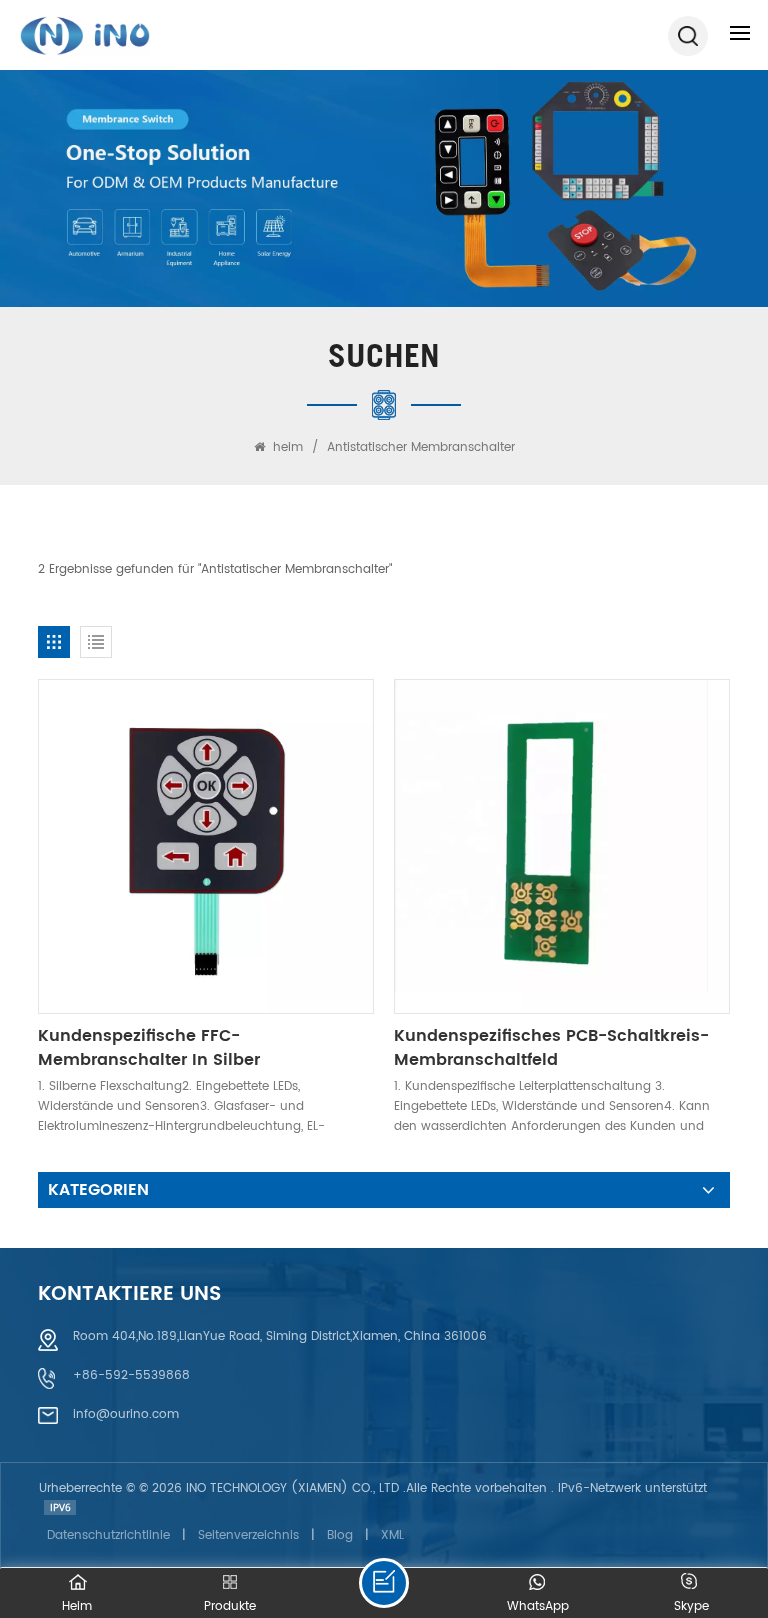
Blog (340, 1535)
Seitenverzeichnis (248, 1535)
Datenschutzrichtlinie (108, 1535)
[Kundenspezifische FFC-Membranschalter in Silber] (205, 846)
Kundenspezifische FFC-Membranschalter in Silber (149, 1048)
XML (392, 1535)
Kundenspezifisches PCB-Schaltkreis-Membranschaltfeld (551, 1048)
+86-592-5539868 (131, 1375)
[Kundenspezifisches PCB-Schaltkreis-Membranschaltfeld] (561, 846)
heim (288, 447)
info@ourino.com (126, 1414)
